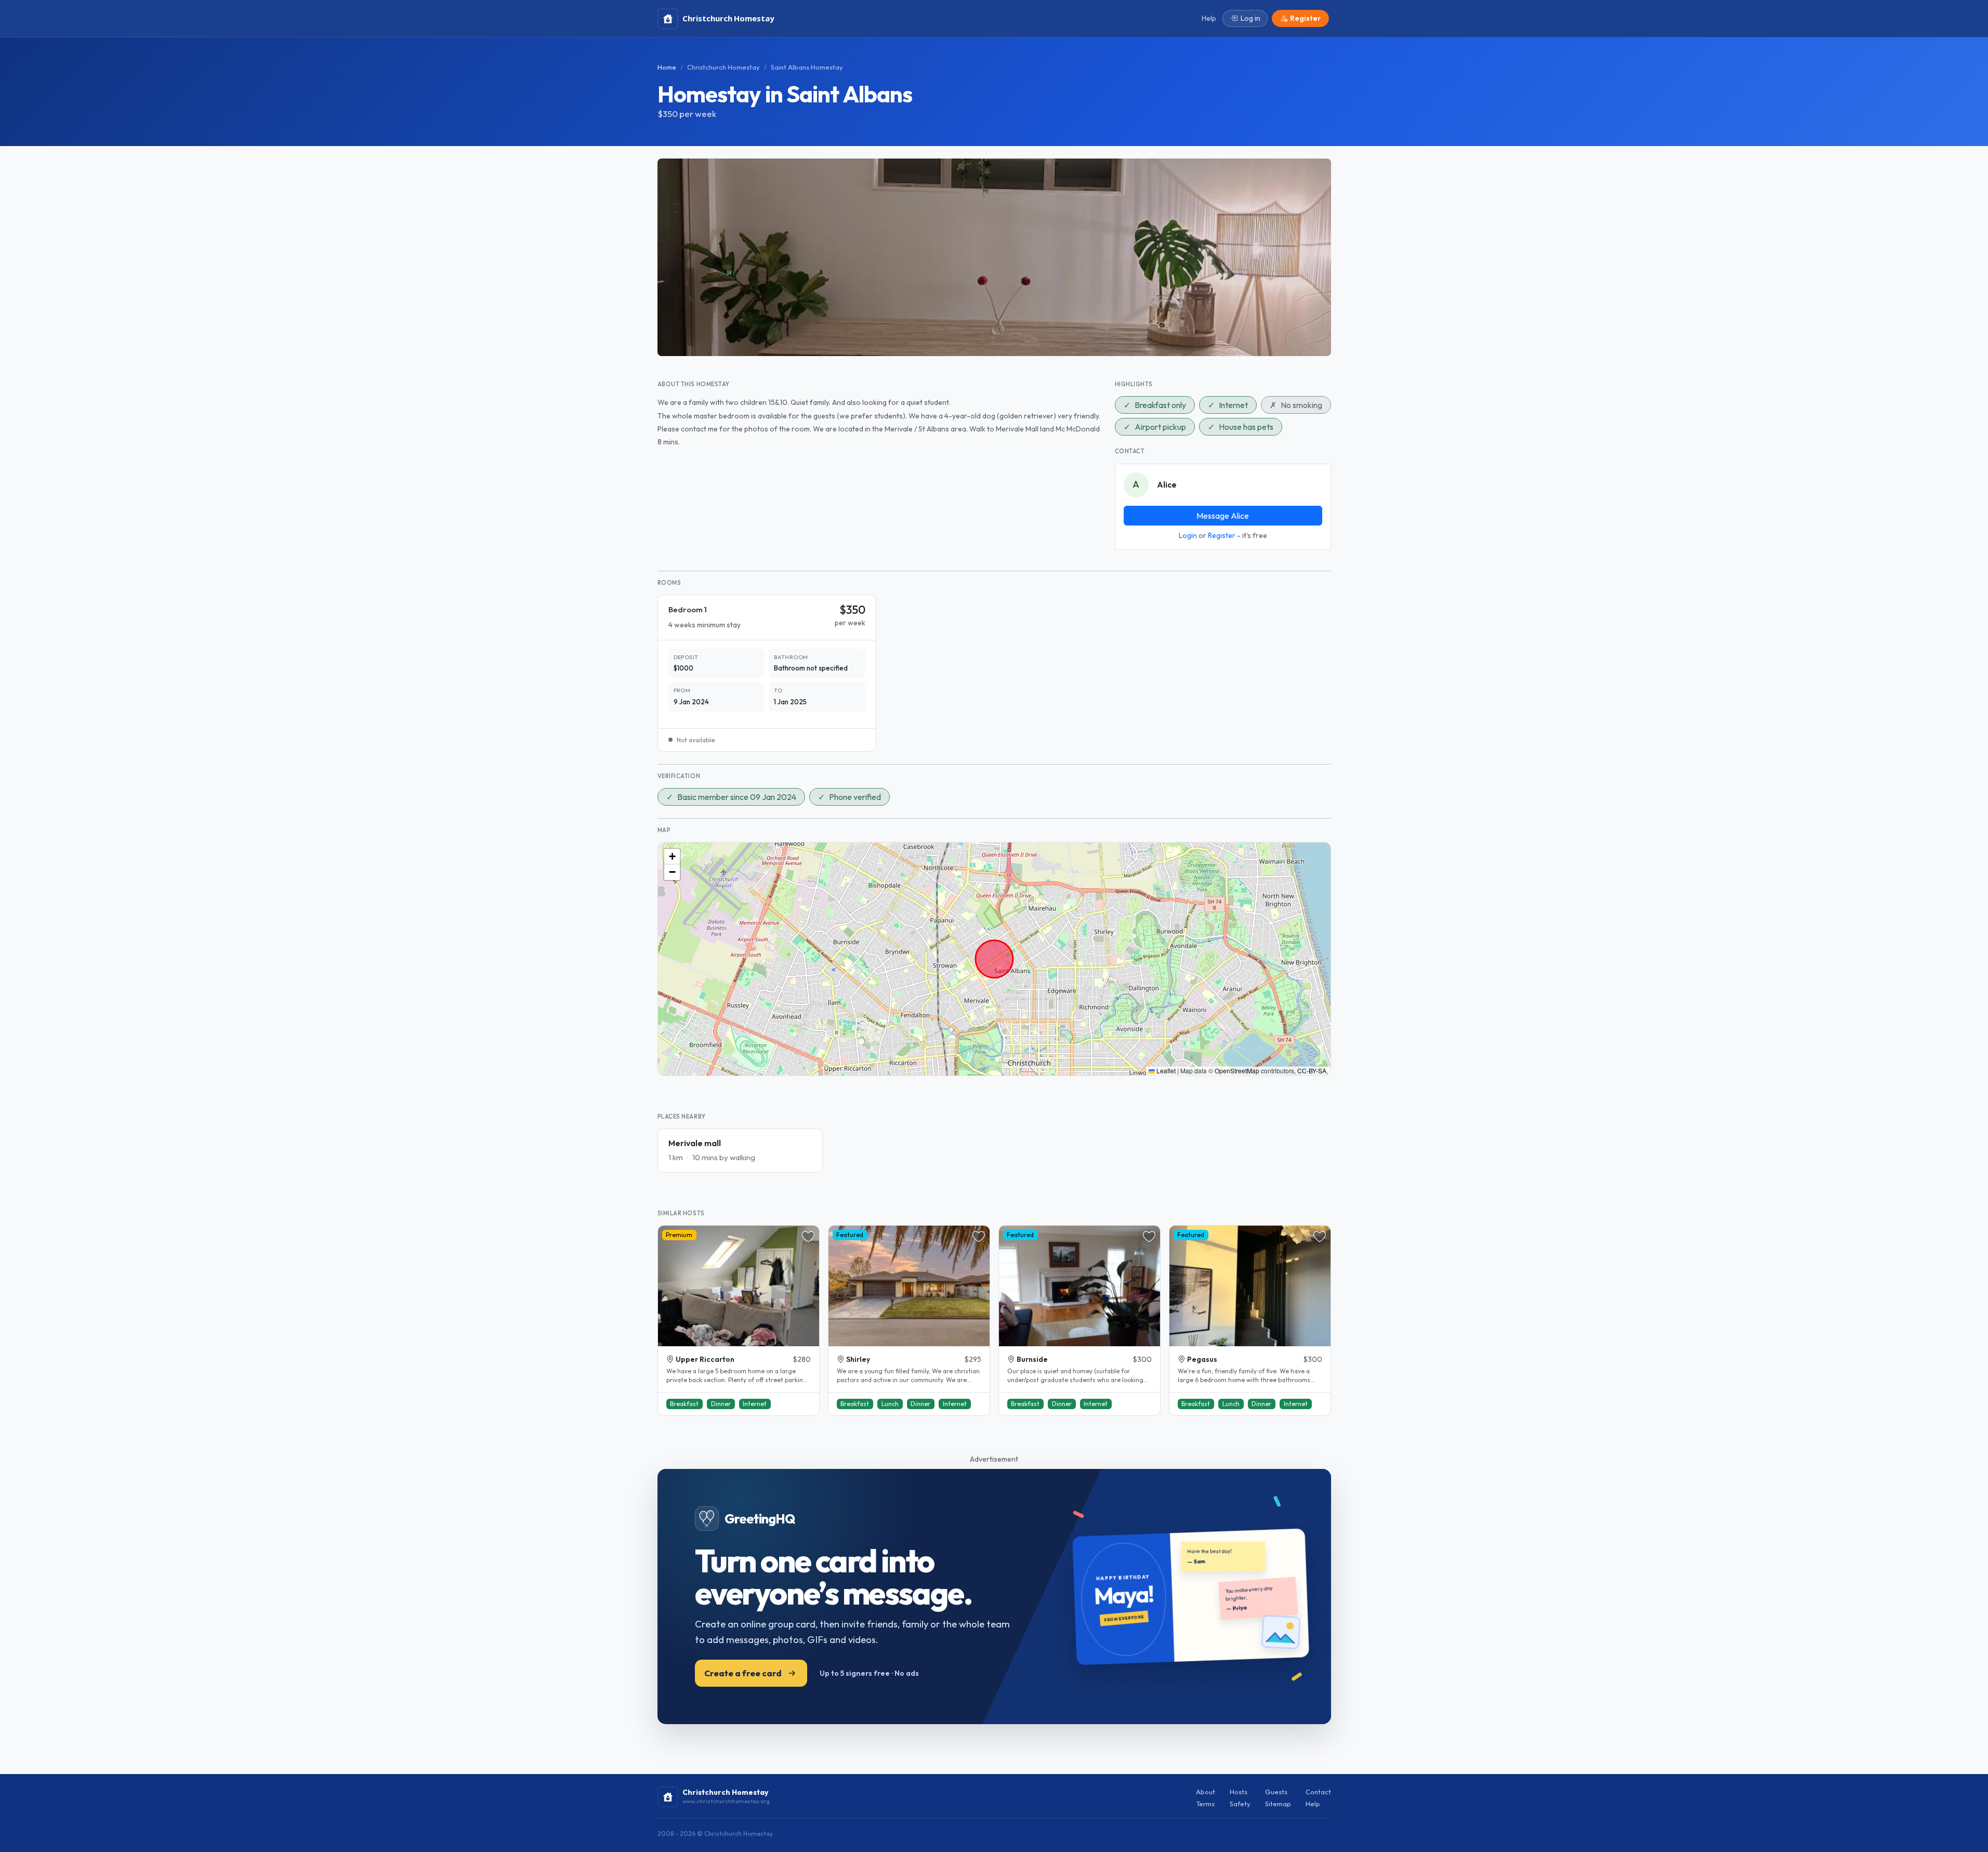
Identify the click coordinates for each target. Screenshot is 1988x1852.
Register (1222, 535)
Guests (1276, 1792)
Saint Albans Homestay (807, 67)
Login (1188, 535)
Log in (1250, 18)
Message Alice (1223, 516)
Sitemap (1278, 1804)
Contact (1318, 1792)
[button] (672, 857)
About (1206, 1792)
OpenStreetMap (1237, 1071)
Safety (1240, 1804)
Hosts (1239, 1792)
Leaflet (1165, 1071)
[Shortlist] (808, 1237)
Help (1313, 1804)
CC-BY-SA (1312, 1071)
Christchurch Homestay (723, 67)
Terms (1205, 1804)
